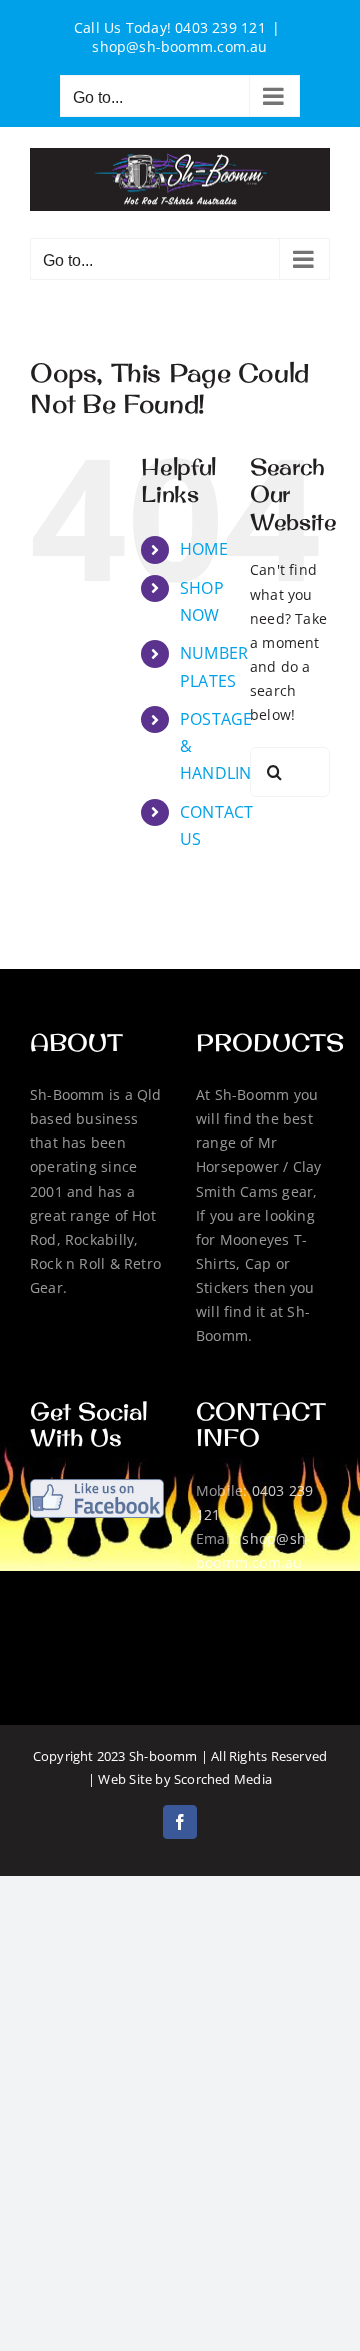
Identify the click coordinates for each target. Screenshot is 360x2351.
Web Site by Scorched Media (184, 1779)
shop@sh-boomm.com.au (179, 46)
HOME (204, 549)
